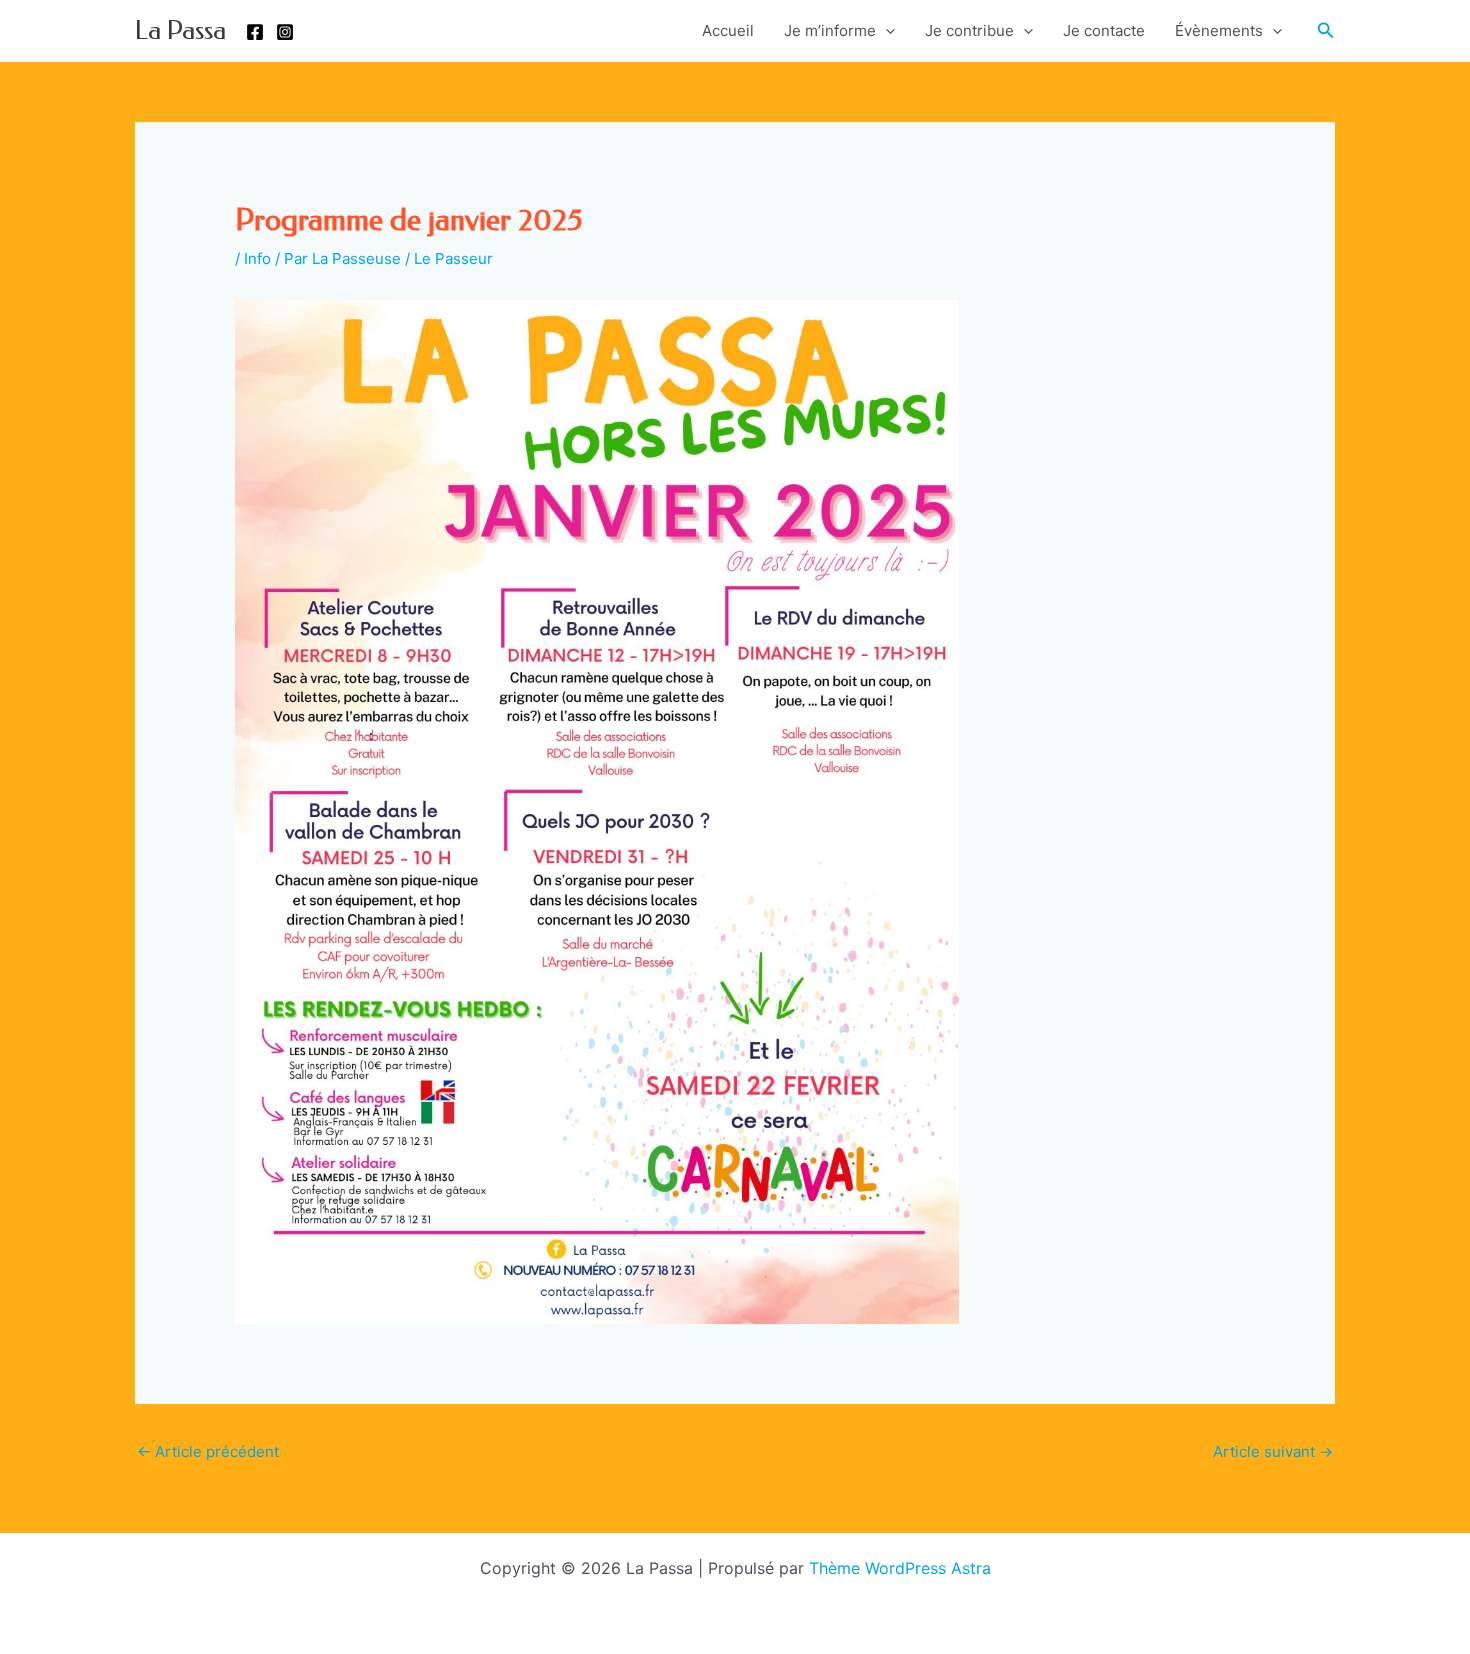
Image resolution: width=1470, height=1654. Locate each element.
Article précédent (208, 1451)
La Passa (180, 30)
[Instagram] (285, 32)
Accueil (728, 30)
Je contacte (1104, 30)
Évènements (1219, 30)
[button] (1326, 30)
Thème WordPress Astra (900, 1568)
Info (257, 258)
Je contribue (969, 30)
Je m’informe (830, 30)
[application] (885, 31)
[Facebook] (255, 32)
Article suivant (1273, 1451)
